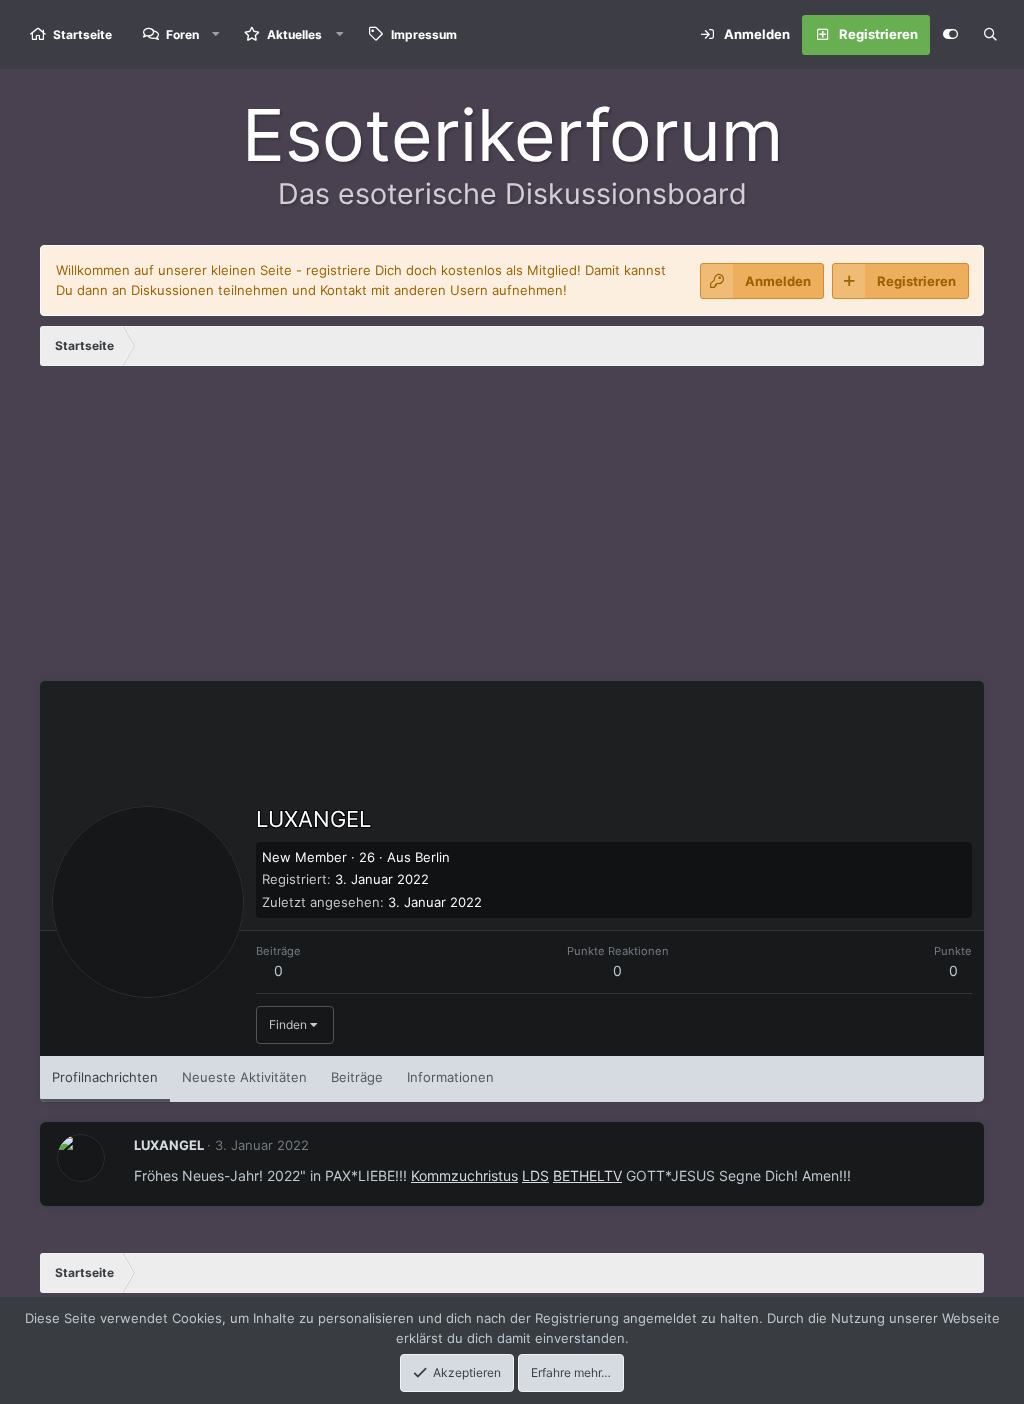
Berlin (432, 857)
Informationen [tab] (450, 1077)
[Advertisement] (512, 531)
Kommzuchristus (464, 1175)
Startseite (82, 34)
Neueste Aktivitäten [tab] (244, 1077)
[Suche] (990, 35)
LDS (535, 1175)
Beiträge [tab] (357, 1077)
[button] (216, 34)
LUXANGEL (169, 1145)
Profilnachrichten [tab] (105, 1077)
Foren (182, 34)
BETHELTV (587, 1175)
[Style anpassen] (950, 35)
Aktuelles (294, 34)
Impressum (424, 34)
